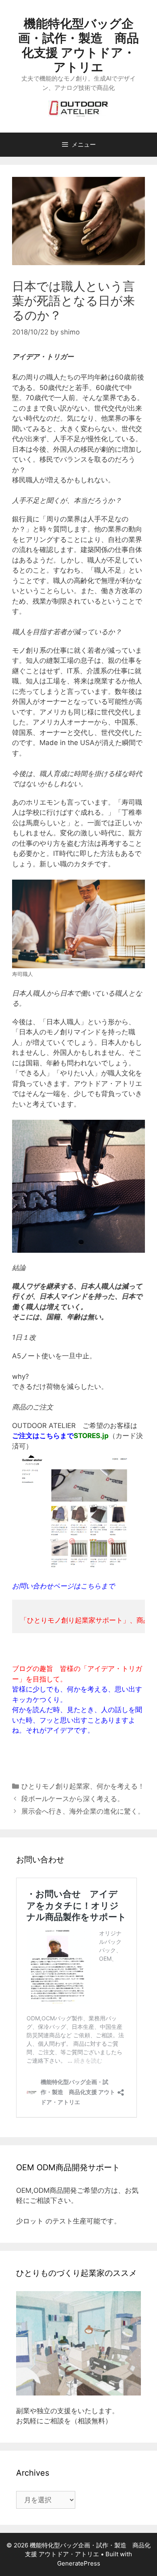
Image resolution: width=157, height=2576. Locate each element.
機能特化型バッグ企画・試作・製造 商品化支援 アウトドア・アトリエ (78, 45)
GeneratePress (79, 2563)
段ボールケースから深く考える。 (73, 1799)
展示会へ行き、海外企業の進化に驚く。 (83, 1811)
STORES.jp (91, 1436)
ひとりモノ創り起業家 (56, 1786)
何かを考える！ (121, 1786)
